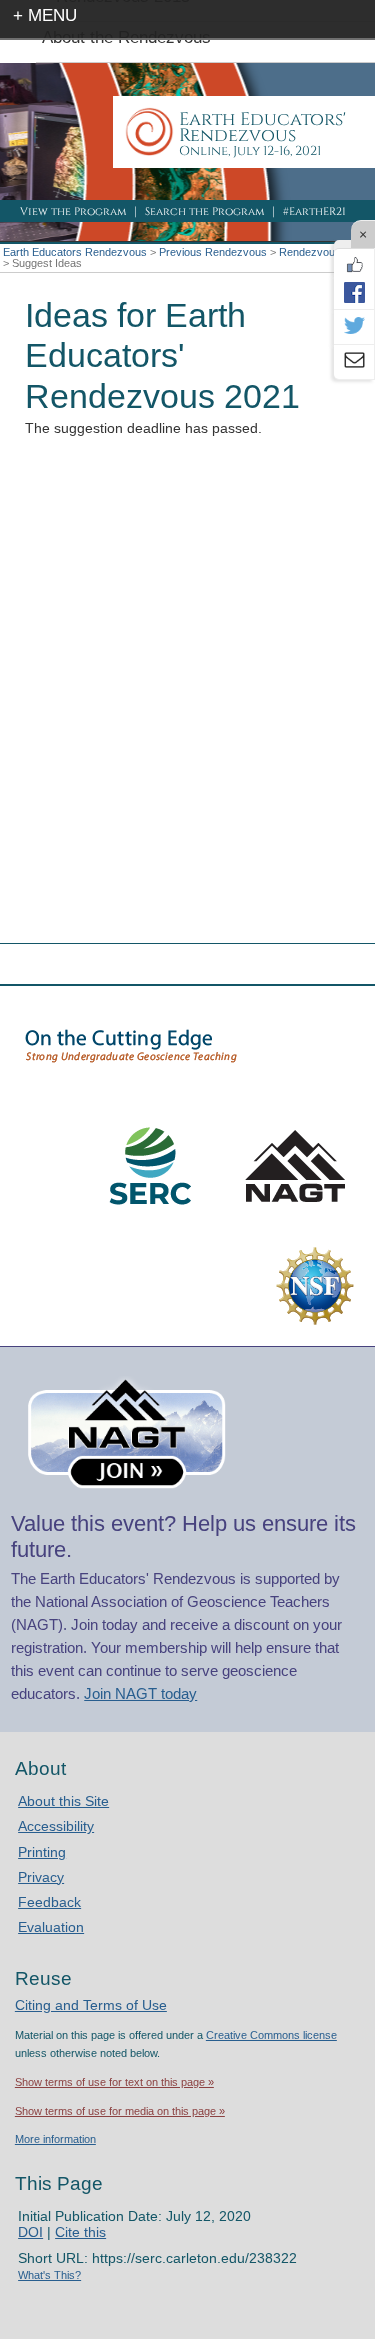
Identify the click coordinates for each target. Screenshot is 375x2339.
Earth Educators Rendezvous (75, 252)
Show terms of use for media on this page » (120, 2111)
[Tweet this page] (354, 327)
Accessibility (56, 1826)
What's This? (49, 2275)
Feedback (49, 1902)
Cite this (80, 2232)
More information (55, 2139)
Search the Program (204, 211)
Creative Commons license (271, 2035)
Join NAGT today (140, 1693)
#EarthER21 (314, 211)
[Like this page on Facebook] (354, 265)
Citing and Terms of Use (91, 2005)
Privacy (41, 1877)
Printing (42, 1852)
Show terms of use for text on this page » (114, 2082)
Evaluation (51, 1927)
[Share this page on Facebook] (354, 292)
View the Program (73, 211)
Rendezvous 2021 (323, 252)
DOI (30, 2232)
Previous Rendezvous (213, 252)
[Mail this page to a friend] (354, 362)
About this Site (63, 1801)
